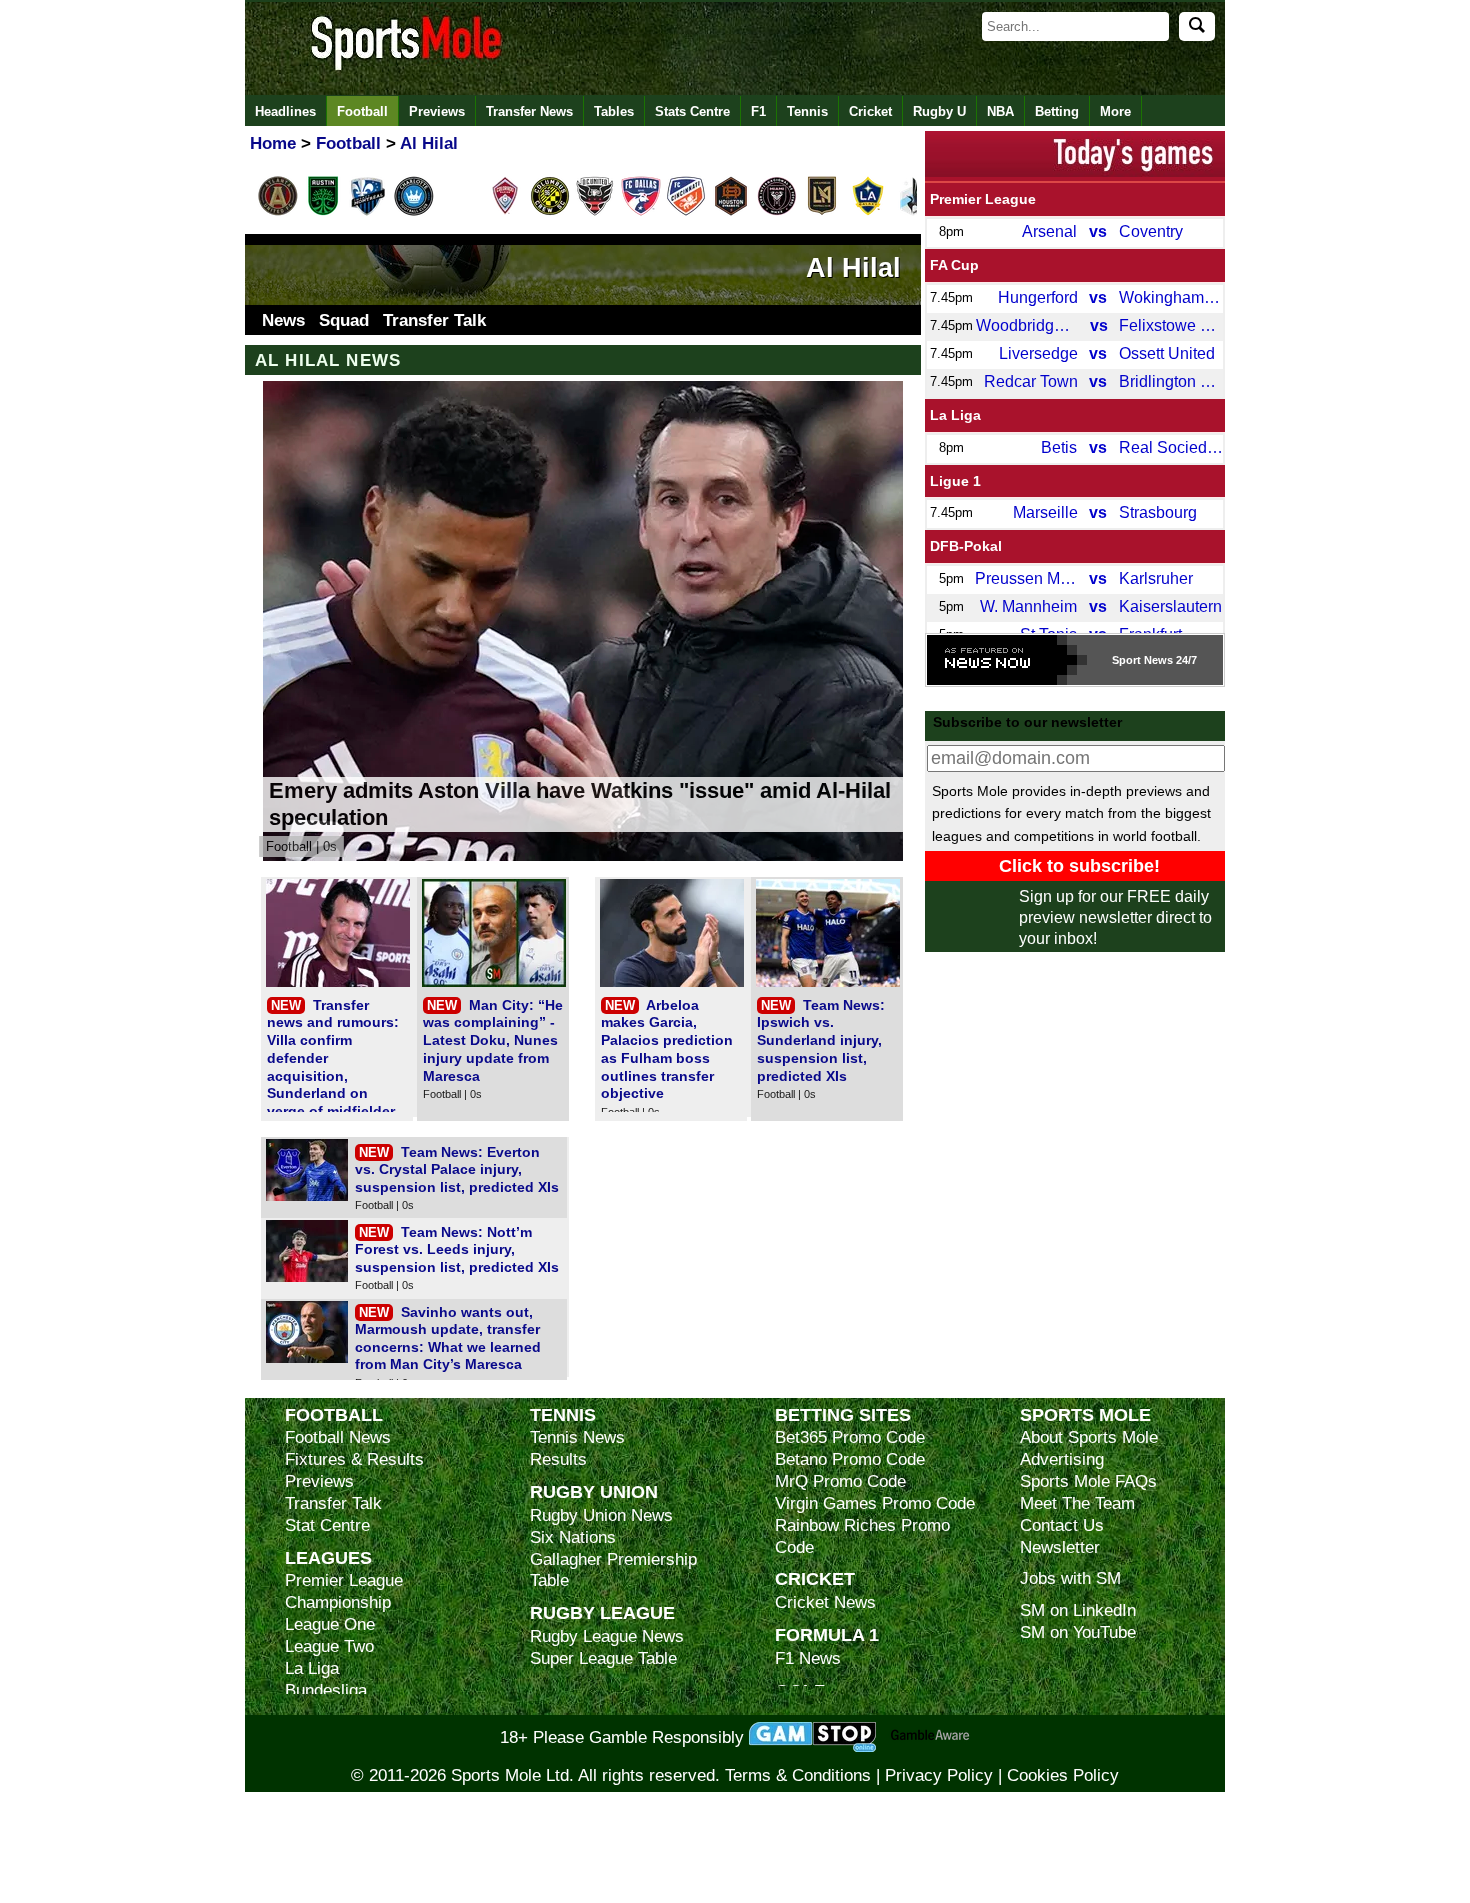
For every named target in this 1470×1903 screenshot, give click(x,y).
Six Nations (573, 1537)
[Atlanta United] (278, 212)
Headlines (285, 111)
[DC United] (595, 212)
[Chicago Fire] (459, 212)
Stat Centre (327, 1525)
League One (330, 1624)
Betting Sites (843, 1414)
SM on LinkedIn (1078, 1610)
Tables (614, 111)
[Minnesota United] (913, 212)
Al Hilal (853, 268)
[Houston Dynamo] (731, 212)
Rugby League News (607, 1636)
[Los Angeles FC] (822, 212)
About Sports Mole (1089, 1437)
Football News (338, 1437)
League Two (329, 1646)
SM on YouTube (1078, 1632)
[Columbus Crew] (550, 212)
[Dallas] (641, 212)
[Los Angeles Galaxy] (868, 212)
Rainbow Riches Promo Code (862, 1536)
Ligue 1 (955, 481)
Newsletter (1060, 1547)
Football (362, 111)
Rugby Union (594, 1491)
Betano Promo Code (850, 1459)
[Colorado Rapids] (505, 212)
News (283, 320)
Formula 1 (827, 1634)
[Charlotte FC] (414, 212)
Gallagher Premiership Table (613, 1570)
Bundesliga (326, 1690)
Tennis (807, 111)
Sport (1126, 660)
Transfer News (529, 111)
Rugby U (939, 111)
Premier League (983, 199)
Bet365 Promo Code (850, 1437)
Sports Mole (1085, 1414)
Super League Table (603, 1658)
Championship (338, 1602)
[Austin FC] (323, 212)
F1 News (808, 1658)
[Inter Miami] (777, 212)
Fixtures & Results (354, 1459)
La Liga (955, 415)
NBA (1000, 111)
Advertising (1062, 1459)
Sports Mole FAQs (1088, 1481)
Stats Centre (692, 111)
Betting (1057, 111)
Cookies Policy (1063, 1775)
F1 (758, 111)
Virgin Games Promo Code (875, 1503)
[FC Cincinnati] (686, 212)
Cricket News (825, 1602)
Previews (437, 111)
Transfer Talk (434, 320)
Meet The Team (1077, 1503)
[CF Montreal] (368, 212)
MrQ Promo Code (840, 1481)
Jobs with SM (1070, 1578)
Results (558, 1459)
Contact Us (1062, 1525)
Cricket (870, 111)
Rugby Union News (601, 1515)
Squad (344, 320)
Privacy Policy (939, 1775)
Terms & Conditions (798, 1775)
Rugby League (602, 1612)
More (1115, 111)
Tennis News (577, 1437)
